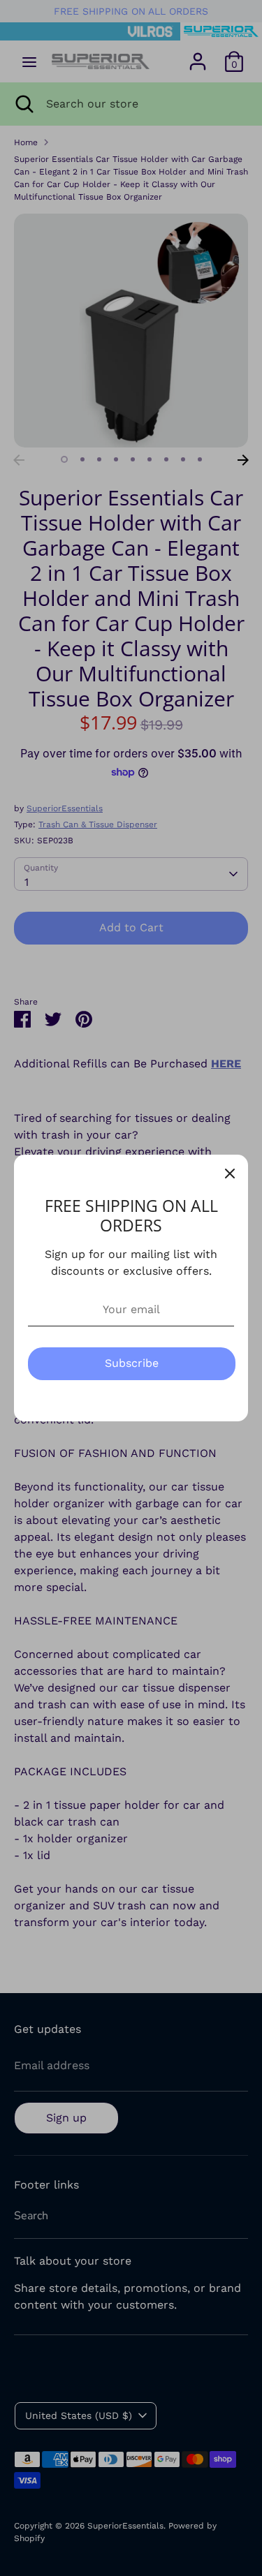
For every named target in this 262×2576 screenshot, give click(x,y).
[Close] (230, 1173)
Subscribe (132, 1363)
